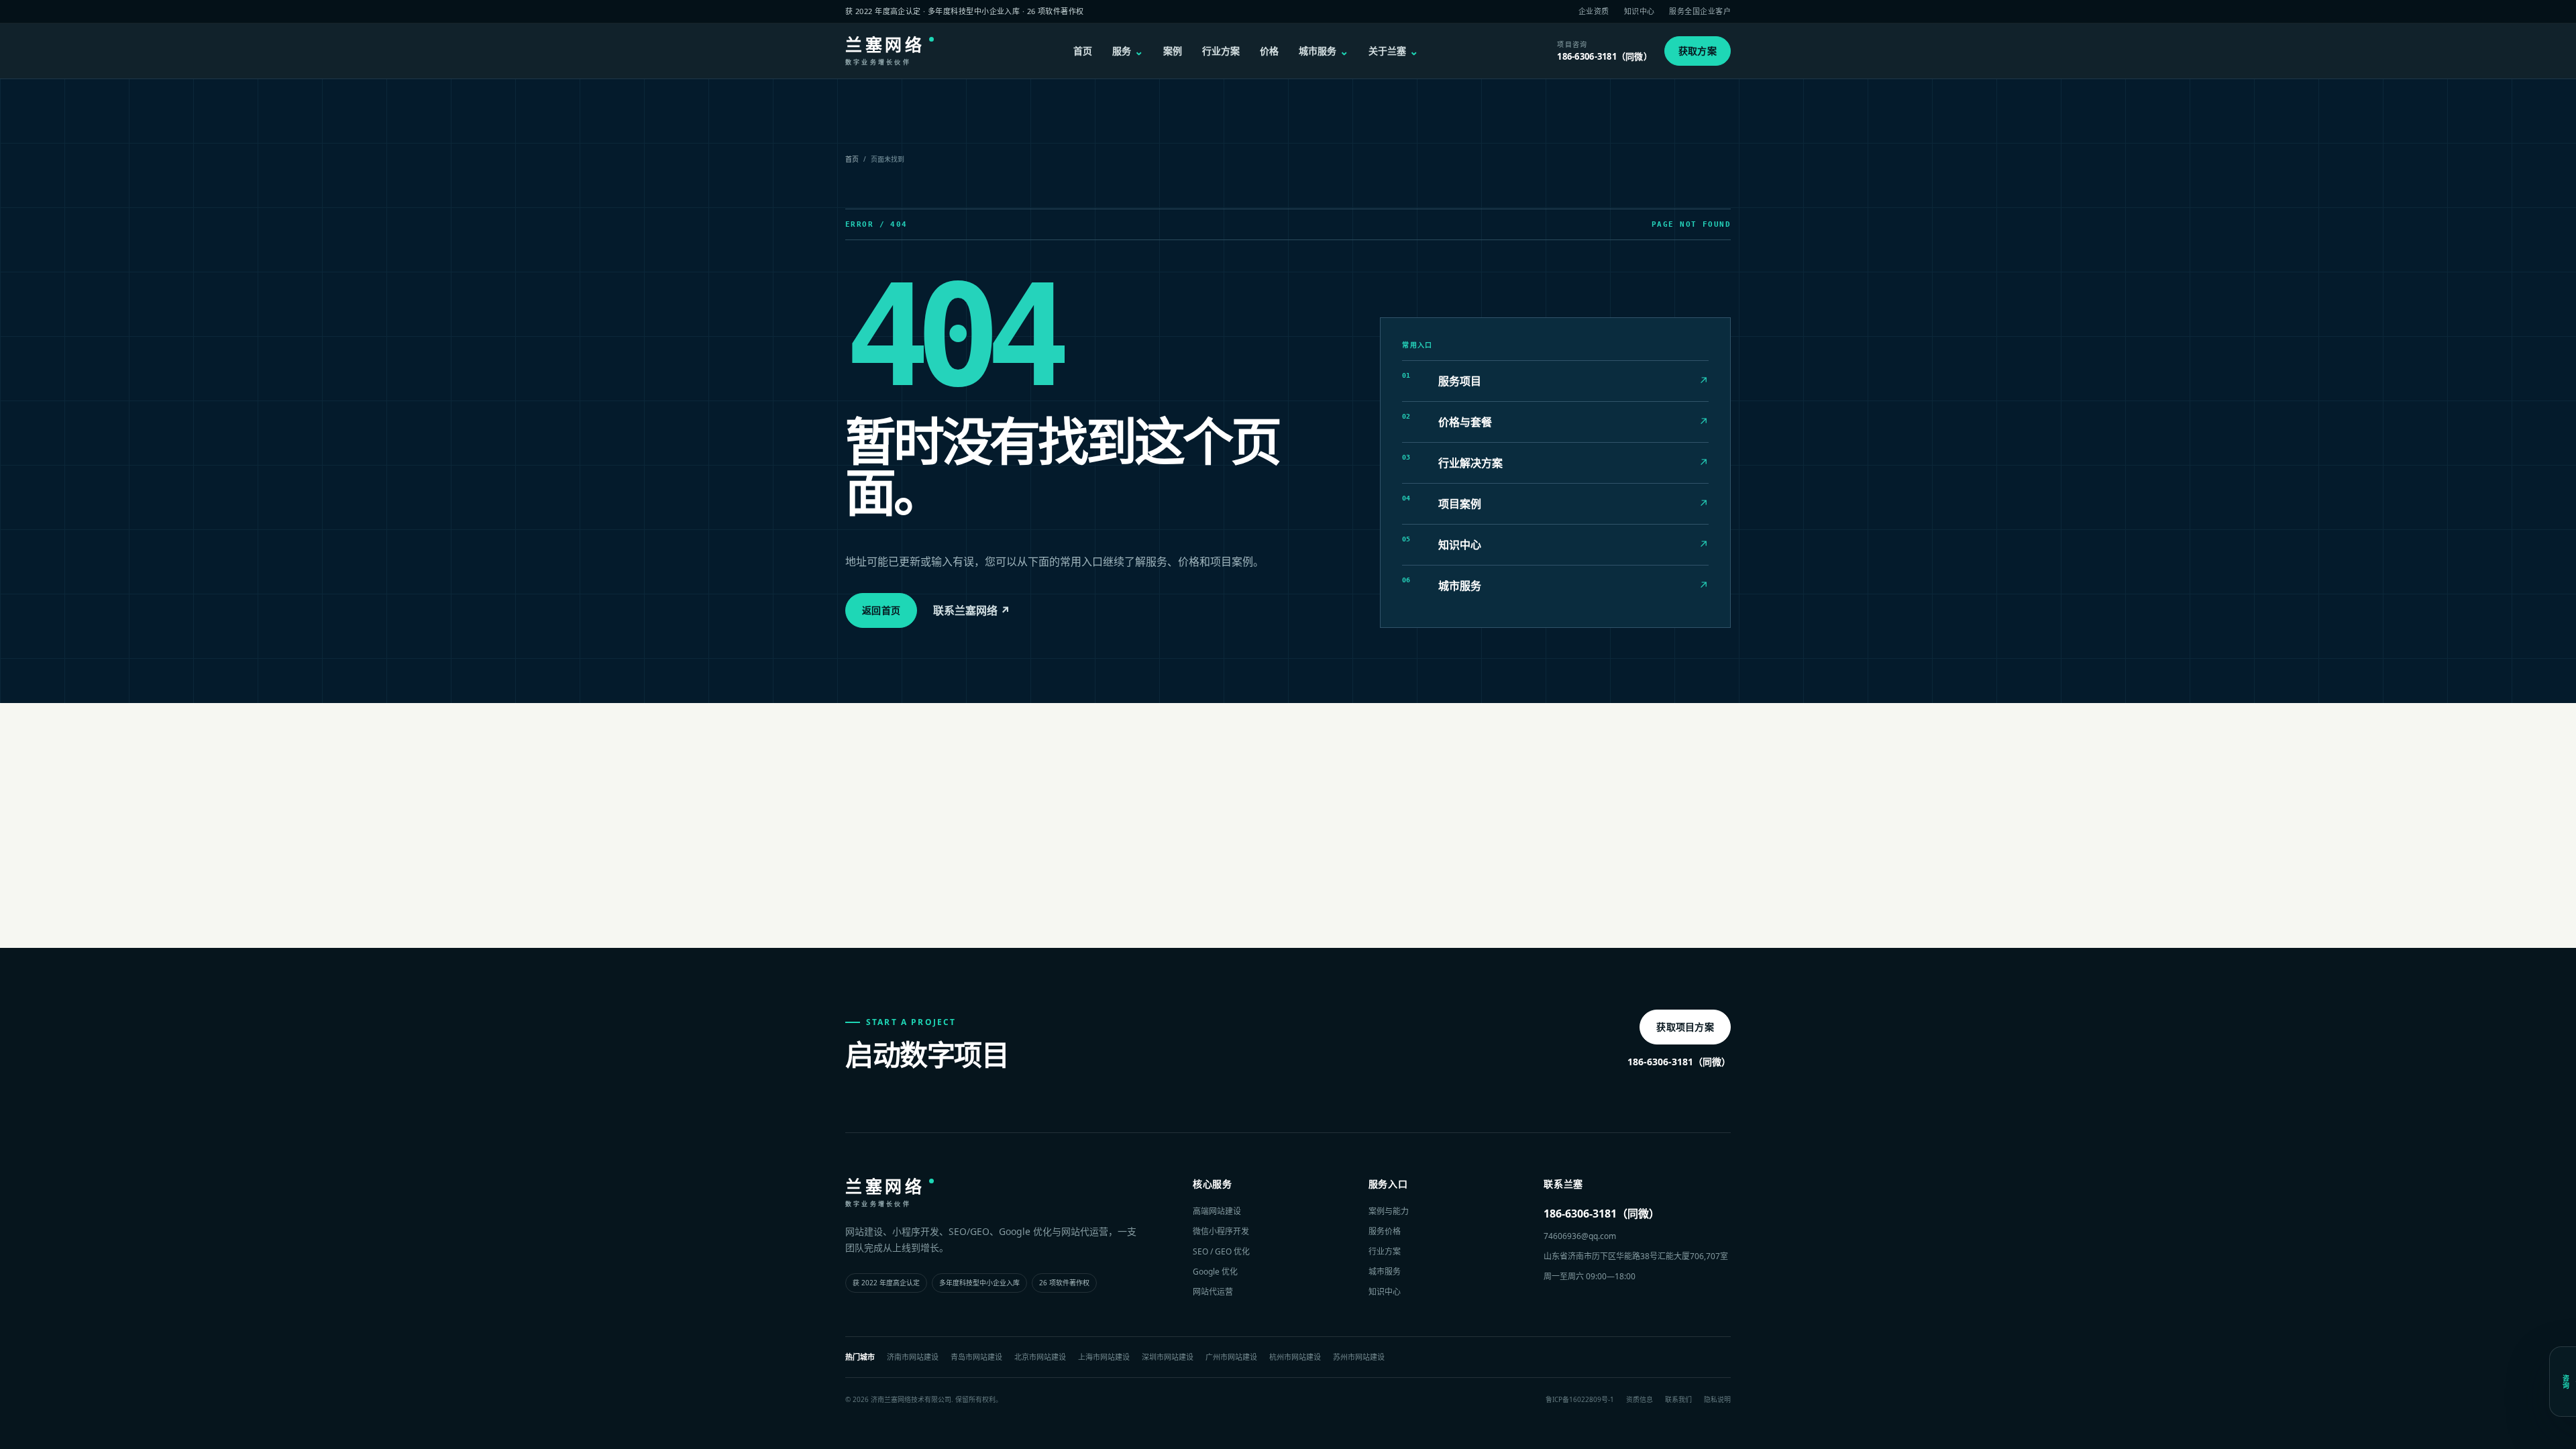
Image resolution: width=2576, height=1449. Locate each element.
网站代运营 (1213, 1292)
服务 (1128, 51)
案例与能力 (1389, 1211)
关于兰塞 (1393, 51)
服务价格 (1385, 1231)
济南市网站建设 (913, 1357)
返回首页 (881, 610)
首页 (1083, 51)
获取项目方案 (1685, 1027)
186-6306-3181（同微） (1679, 1062)
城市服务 (1324, 51)
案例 (1173, 51)
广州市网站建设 (1231, 1357)
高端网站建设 (1217, 1211)
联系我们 (1678, 1399)
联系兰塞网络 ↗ (972, 610)
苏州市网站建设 (1359, 1357)
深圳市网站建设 (1168, 1357)
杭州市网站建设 (1295, 1357)
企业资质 (1594, 11)
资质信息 (1640, 1399)
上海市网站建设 (1104, 1357)
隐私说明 (1717, 1399)
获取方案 (1698, 51)
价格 (1269, 51)
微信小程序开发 (1221, 1231)
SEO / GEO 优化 (1221, 1251)
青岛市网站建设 (976, 1357)
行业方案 (1221, 51)
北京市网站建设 (1040, 1357)
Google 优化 (1215, 1272)
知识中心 (1640, 11)
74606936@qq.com (1580, 1236)
